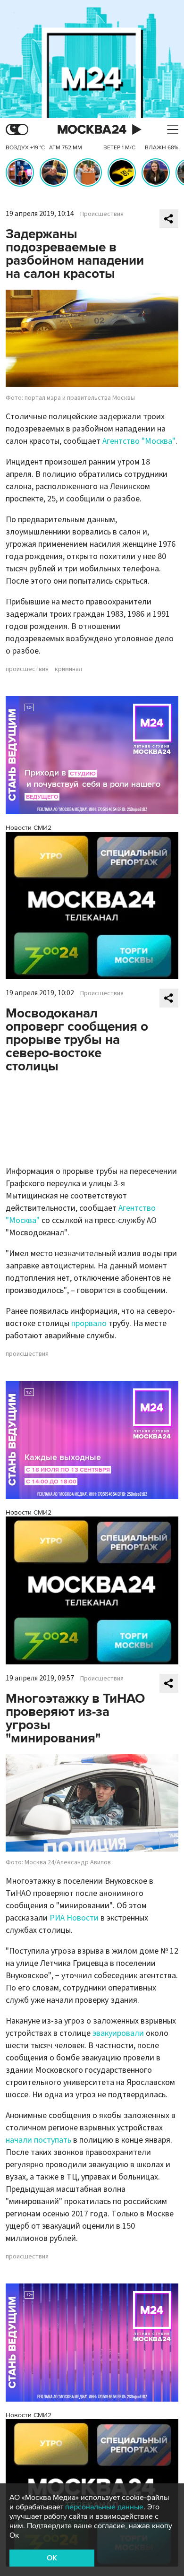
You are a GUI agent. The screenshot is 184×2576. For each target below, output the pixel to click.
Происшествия (102, 214)
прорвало (89, 1323)
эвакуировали (118, 2033)
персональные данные (104, 2507)
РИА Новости (74, 1918)
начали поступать (38, 2140)
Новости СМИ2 (29, 828)
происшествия (27, 669)
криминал (68, 669)
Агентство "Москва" (139, 441)
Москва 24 (92, 130)
